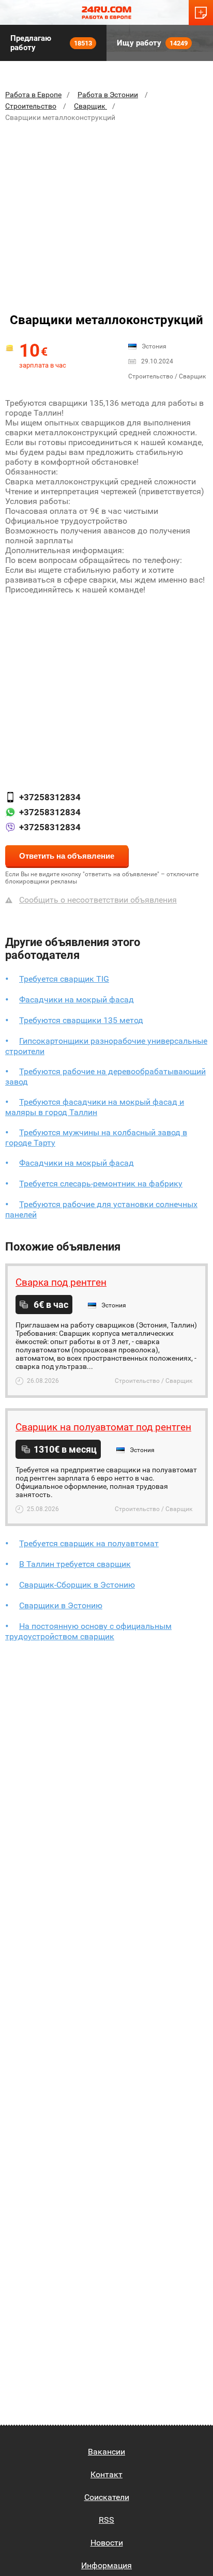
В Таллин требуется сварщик (75, 1564)
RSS (106, 2520)
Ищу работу (152, 43)
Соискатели (107, 2497)
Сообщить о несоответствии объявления (98, 900)
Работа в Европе (33, 95)
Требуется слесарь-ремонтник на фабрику (101, 1184)
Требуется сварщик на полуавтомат (89, 1543)
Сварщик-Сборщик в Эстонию (77, 1585)
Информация (106, 2565)
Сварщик (90, 106)
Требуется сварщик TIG (64, 979)
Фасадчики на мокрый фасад (77, 1000)
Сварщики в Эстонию (61, 1605)
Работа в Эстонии (108, 95)
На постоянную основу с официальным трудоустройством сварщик (88, 1631)
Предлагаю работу (51, 43)
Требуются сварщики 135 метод (81, 1020)
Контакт (106, 2474)
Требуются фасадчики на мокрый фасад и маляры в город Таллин (95, 1107)
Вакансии (106, 2452)
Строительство (31, 106)
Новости (107, 2543)
